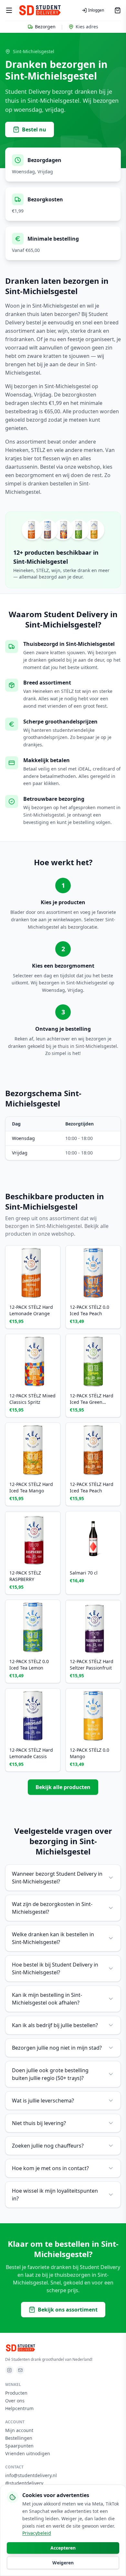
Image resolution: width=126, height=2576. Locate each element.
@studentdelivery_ (25, 2483)
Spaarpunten (19, 2446)
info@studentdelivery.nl (31, 2475)
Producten (16, 2393)
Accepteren (63, 2548)
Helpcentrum (19, 2408)
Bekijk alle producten (63, 1787)
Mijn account (19, 2430)
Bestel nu (34, 129)
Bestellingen (19, 2438)
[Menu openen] (9, 10)
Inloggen (96, 10)
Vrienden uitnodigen (28, 2453)
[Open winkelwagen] (118, 10)
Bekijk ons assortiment (68, 2310)
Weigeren (63, 2563)
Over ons (15, 2401)
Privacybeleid (37, 2533)
